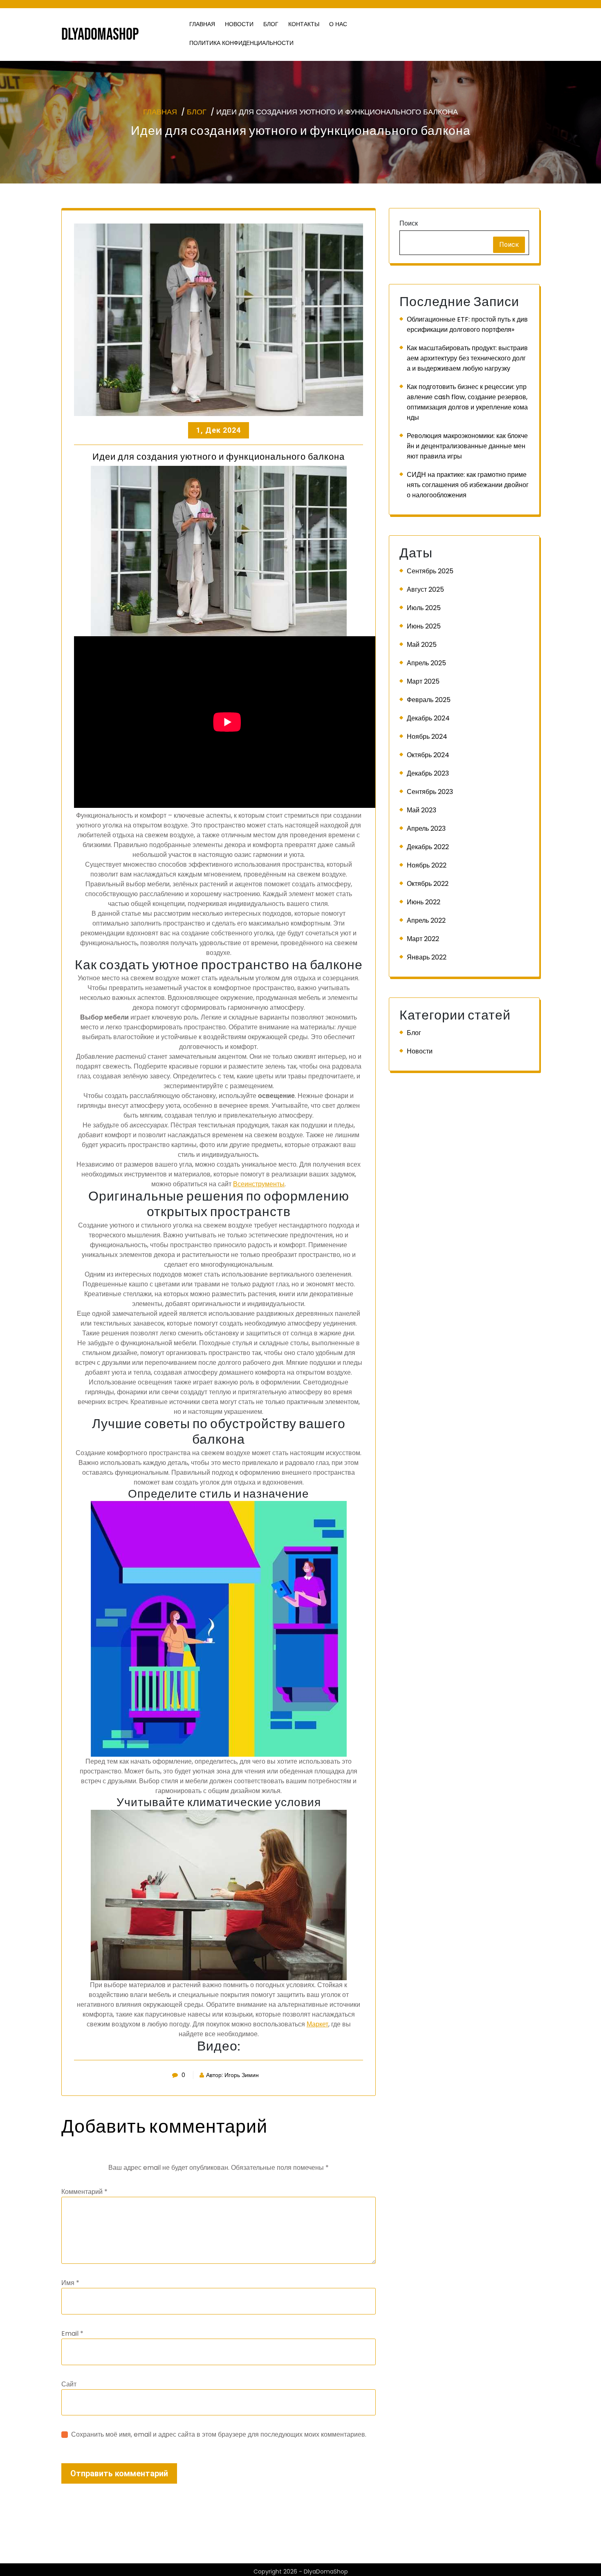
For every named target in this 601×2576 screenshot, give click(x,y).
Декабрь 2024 (428, 718)
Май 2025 (422, 645)
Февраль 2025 (429, 700)
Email (72, 2333)
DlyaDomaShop (100, 35)
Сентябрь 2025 (430, 571)
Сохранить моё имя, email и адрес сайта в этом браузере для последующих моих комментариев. (219, 2434)
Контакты (304, 24)
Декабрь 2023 (428, 773)
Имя (70, 2283)
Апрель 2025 (426, 663)
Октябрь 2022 (428, 884)
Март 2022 (423, 939)
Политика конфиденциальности (241, 43)
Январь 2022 (427, 957)
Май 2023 (422, 810)
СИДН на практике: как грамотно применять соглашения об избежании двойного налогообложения (468, 485)
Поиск (409, 223)
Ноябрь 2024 (427, 737)
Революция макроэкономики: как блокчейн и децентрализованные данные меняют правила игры (467, 446)
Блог (271, 24)
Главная (202, 24)
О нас (338, 24)
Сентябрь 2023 (430, 792)
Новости (239, 24)
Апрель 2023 (426, 828)
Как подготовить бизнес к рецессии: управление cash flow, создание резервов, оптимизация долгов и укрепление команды (467, 402)
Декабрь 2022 (428, 847)
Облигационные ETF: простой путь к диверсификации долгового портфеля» (467, 324)
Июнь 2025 (424, 626)
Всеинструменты (259, 1184)
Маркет (317, 2024)
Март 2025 (423, 681)
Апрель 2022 (426, 920)
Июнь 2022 (424, 902)
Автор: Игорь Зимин (232, 2075)
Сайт (69, 2384)
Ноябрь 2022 (427, 865)
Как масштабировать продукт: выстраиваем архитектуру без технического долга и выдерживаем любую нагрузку (467, 358)
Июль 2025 (424, 608)
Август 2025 (425, 589)
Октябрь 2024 (428, 755)
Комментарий (84, 2192)
